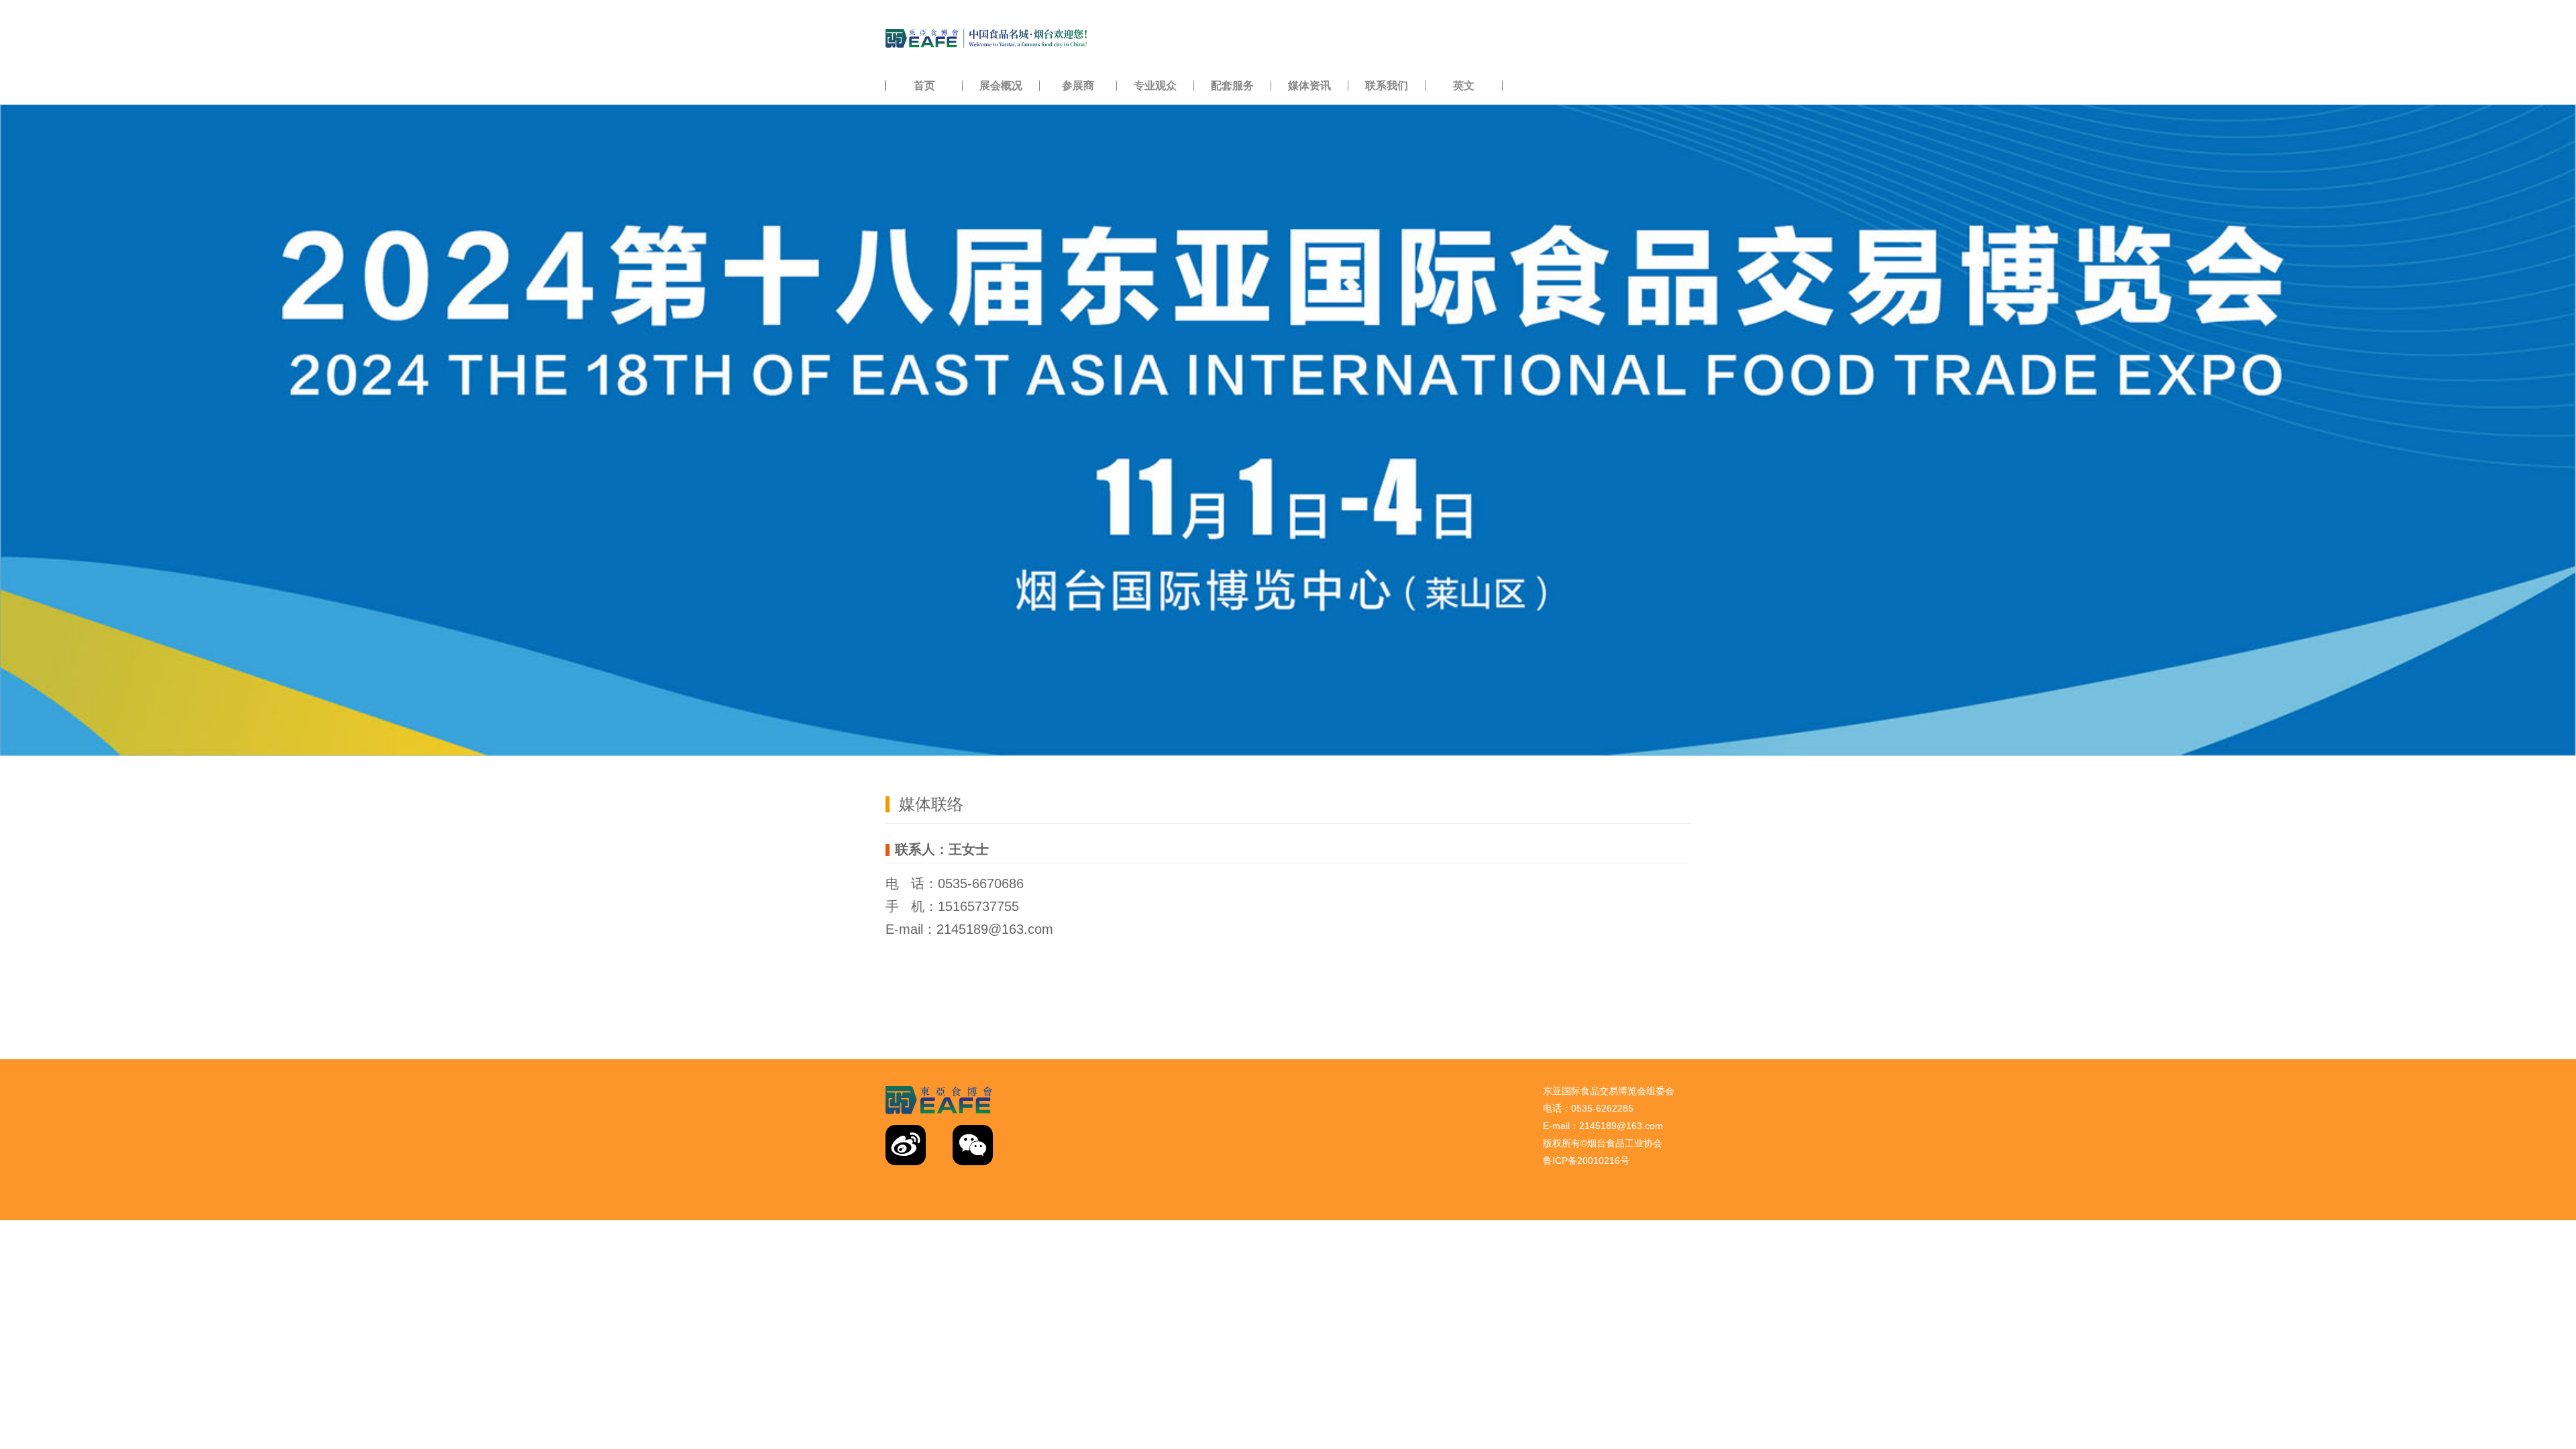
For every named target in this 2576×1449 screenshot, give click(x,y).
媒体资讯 (1309, 86)
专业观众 (1155, 86)
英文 (1464, 86)
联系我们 (1387, 86)
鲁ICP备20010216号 (1586, 1161)
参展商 (1078, 86)
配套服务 (1232, 86)
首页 (924, 86)
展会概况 (1001, 86)
